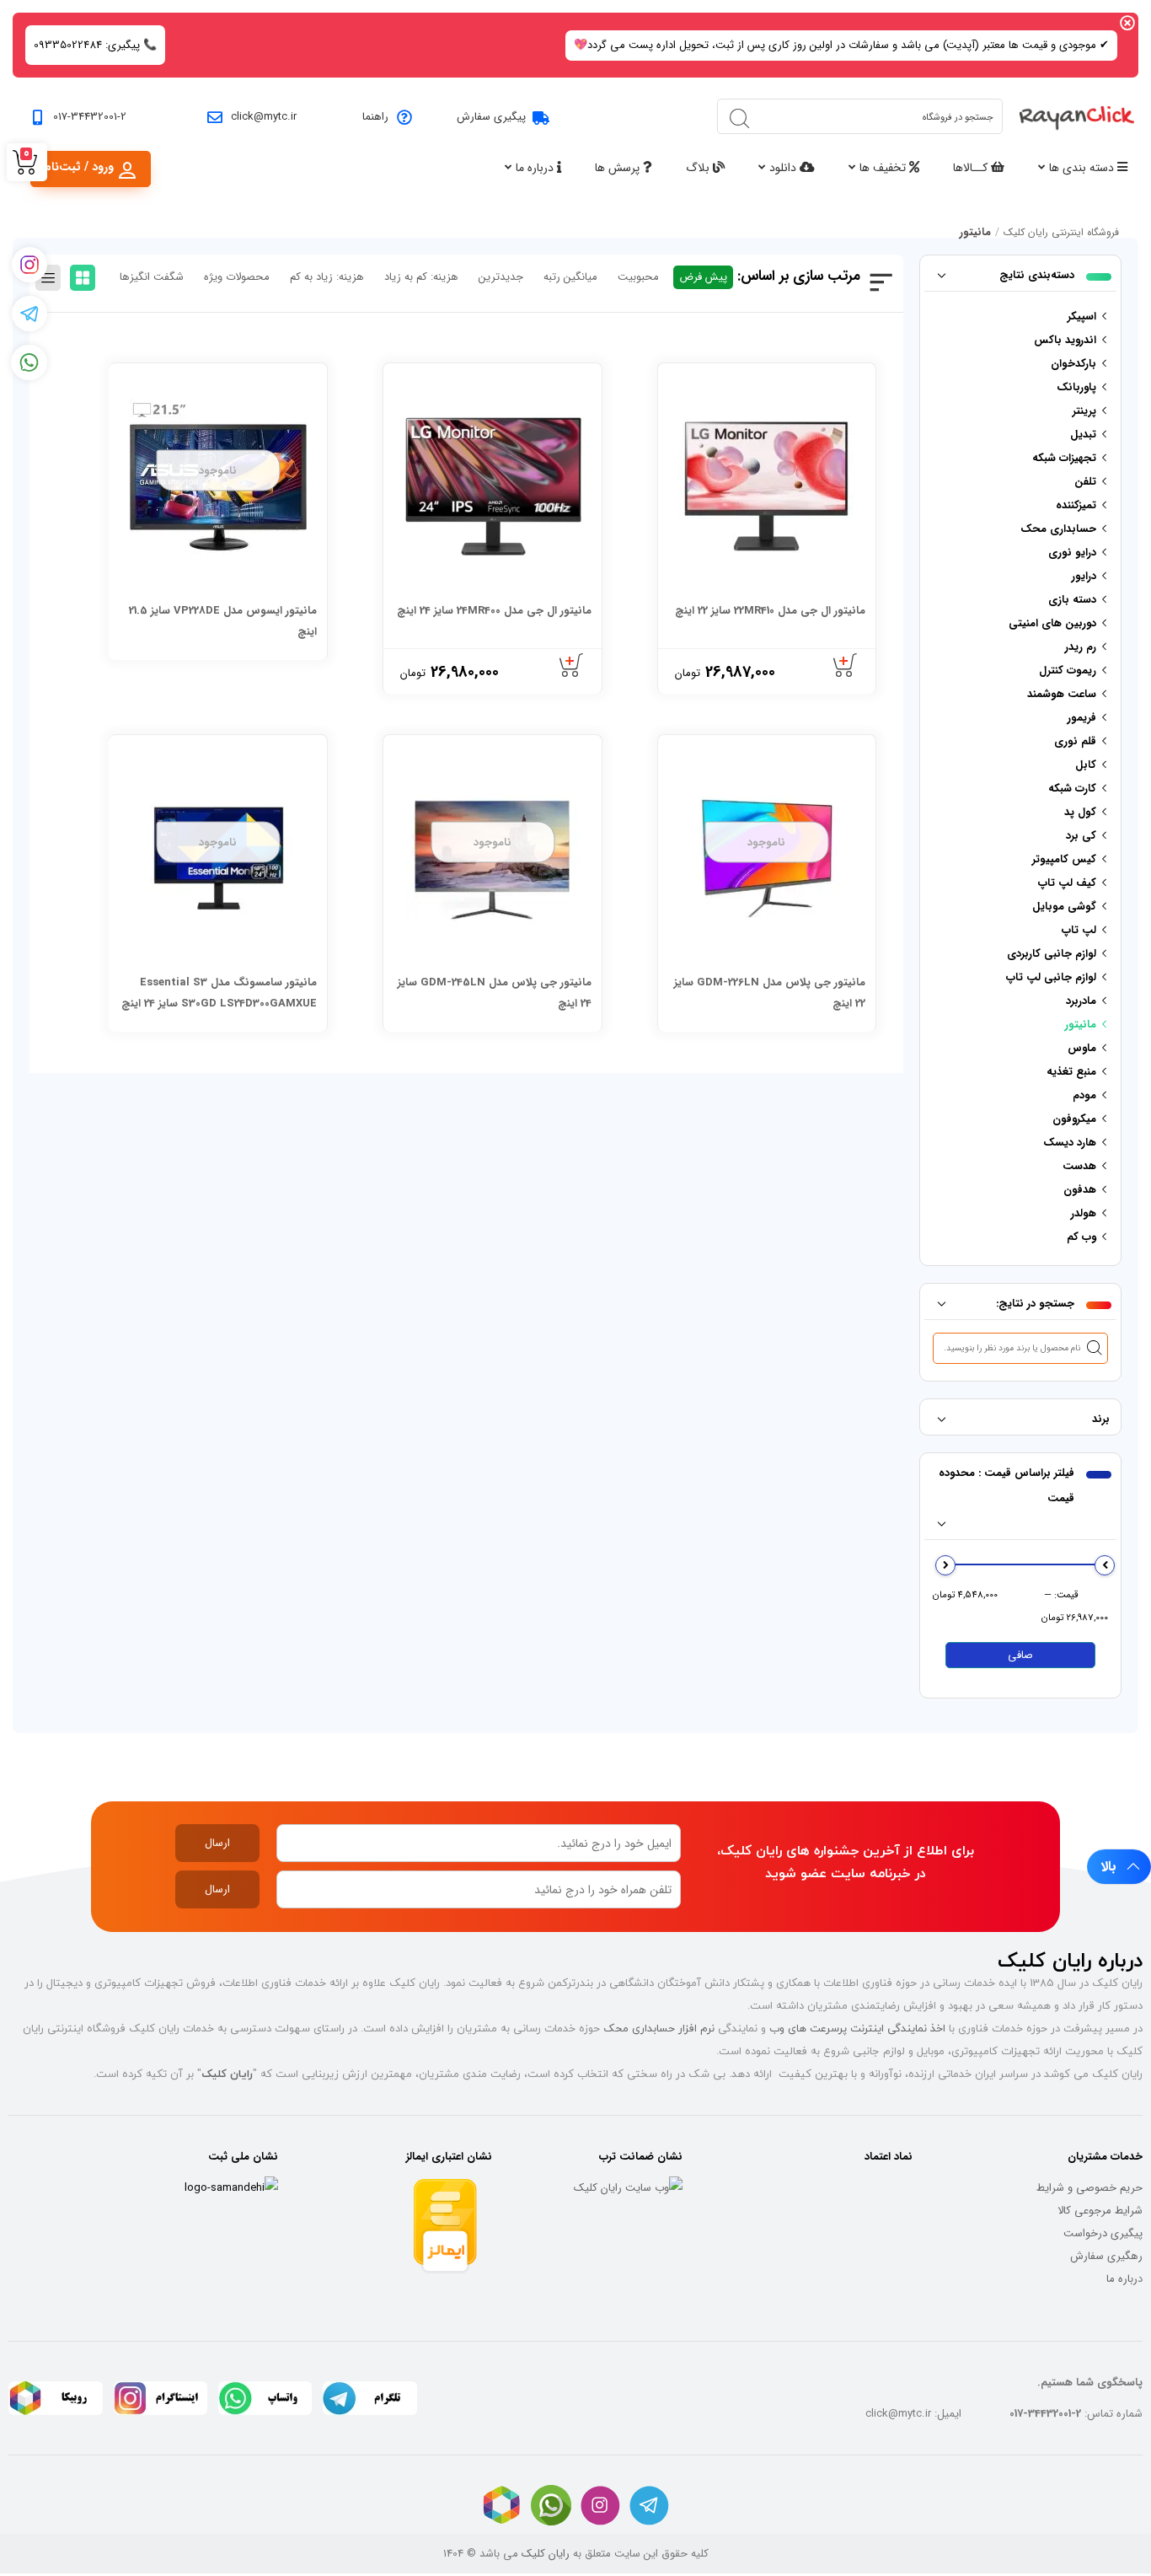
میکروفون (1074, 1119)
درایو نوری (1072, 553)
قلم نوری (1075, 741)
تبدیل (1083, 435)
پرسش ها (619, 168)
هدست (1079, 1166)
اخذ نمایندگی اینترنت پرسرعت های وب (857, 2028)
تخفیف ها (884, 168)
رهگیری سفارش (1106, 2256)
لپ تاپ (1079, 930)
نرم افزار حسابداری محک (659, 2028)
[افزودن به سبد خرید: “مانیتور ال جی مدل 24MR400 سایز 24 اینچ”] (572, 666)
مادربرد (1081, 1001)
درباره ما (536, 168)
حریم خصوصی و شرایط (1089, 2188)
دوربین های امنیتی (1052, 623)
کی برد (1081, 836)
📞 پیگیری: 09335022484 (95, 45)
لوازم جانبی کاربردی (1052, 954)
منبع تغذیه (1071, 1072)
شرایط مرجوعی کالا (1100, 2211)
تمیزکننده (1076, 505)
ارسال (217, 1843)
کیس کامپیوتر (1064, 859)
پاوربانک (1076, 387)
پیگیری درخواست (1103, 2233)
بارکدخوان (1073, 364)
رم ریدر (1081, 647)
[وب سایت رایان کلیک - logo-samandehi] (231, 2188)
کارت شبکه (1072, 789)
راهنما (375, 117)
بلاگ (699, 168)
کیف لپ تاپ (1067, 883)
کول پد (1080, 812)
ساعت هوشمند (1062, 694)
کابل (1086, 765)
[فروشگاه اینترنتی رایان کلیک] (1077, 117)
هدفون (1080, 1190)
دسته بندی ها (1083, 168)
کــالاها (972, 168)
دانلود (784, 168)
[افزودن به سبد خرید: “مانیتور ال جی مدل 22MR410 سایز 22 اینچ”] (846, 666)
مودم (1084, 1095)
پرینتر (1084, 411)
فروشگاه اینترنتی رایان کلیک (1061, 232)
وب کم (1081, 1237)
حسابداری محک (1058, 529)
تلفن (1085, 482)
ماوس (1082, 1048)
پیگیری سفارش (491, 117)
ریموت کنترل (1068, 671)
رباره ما (1122, 2279)
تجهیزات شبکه (1064, 458)
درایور (1084, 576)
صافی (1020, 1655)
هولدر (1084, 1213)
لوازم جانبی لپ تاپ (1051, 977)
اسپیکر (1082, 317)
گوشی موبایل (1064, 907)
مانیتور (1081, 1025)
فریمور (1082, 718)
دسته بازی (1072, 600)
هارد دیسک (1070, 1143)
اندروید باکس (1065, 340)
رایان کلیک (546, 2554)
